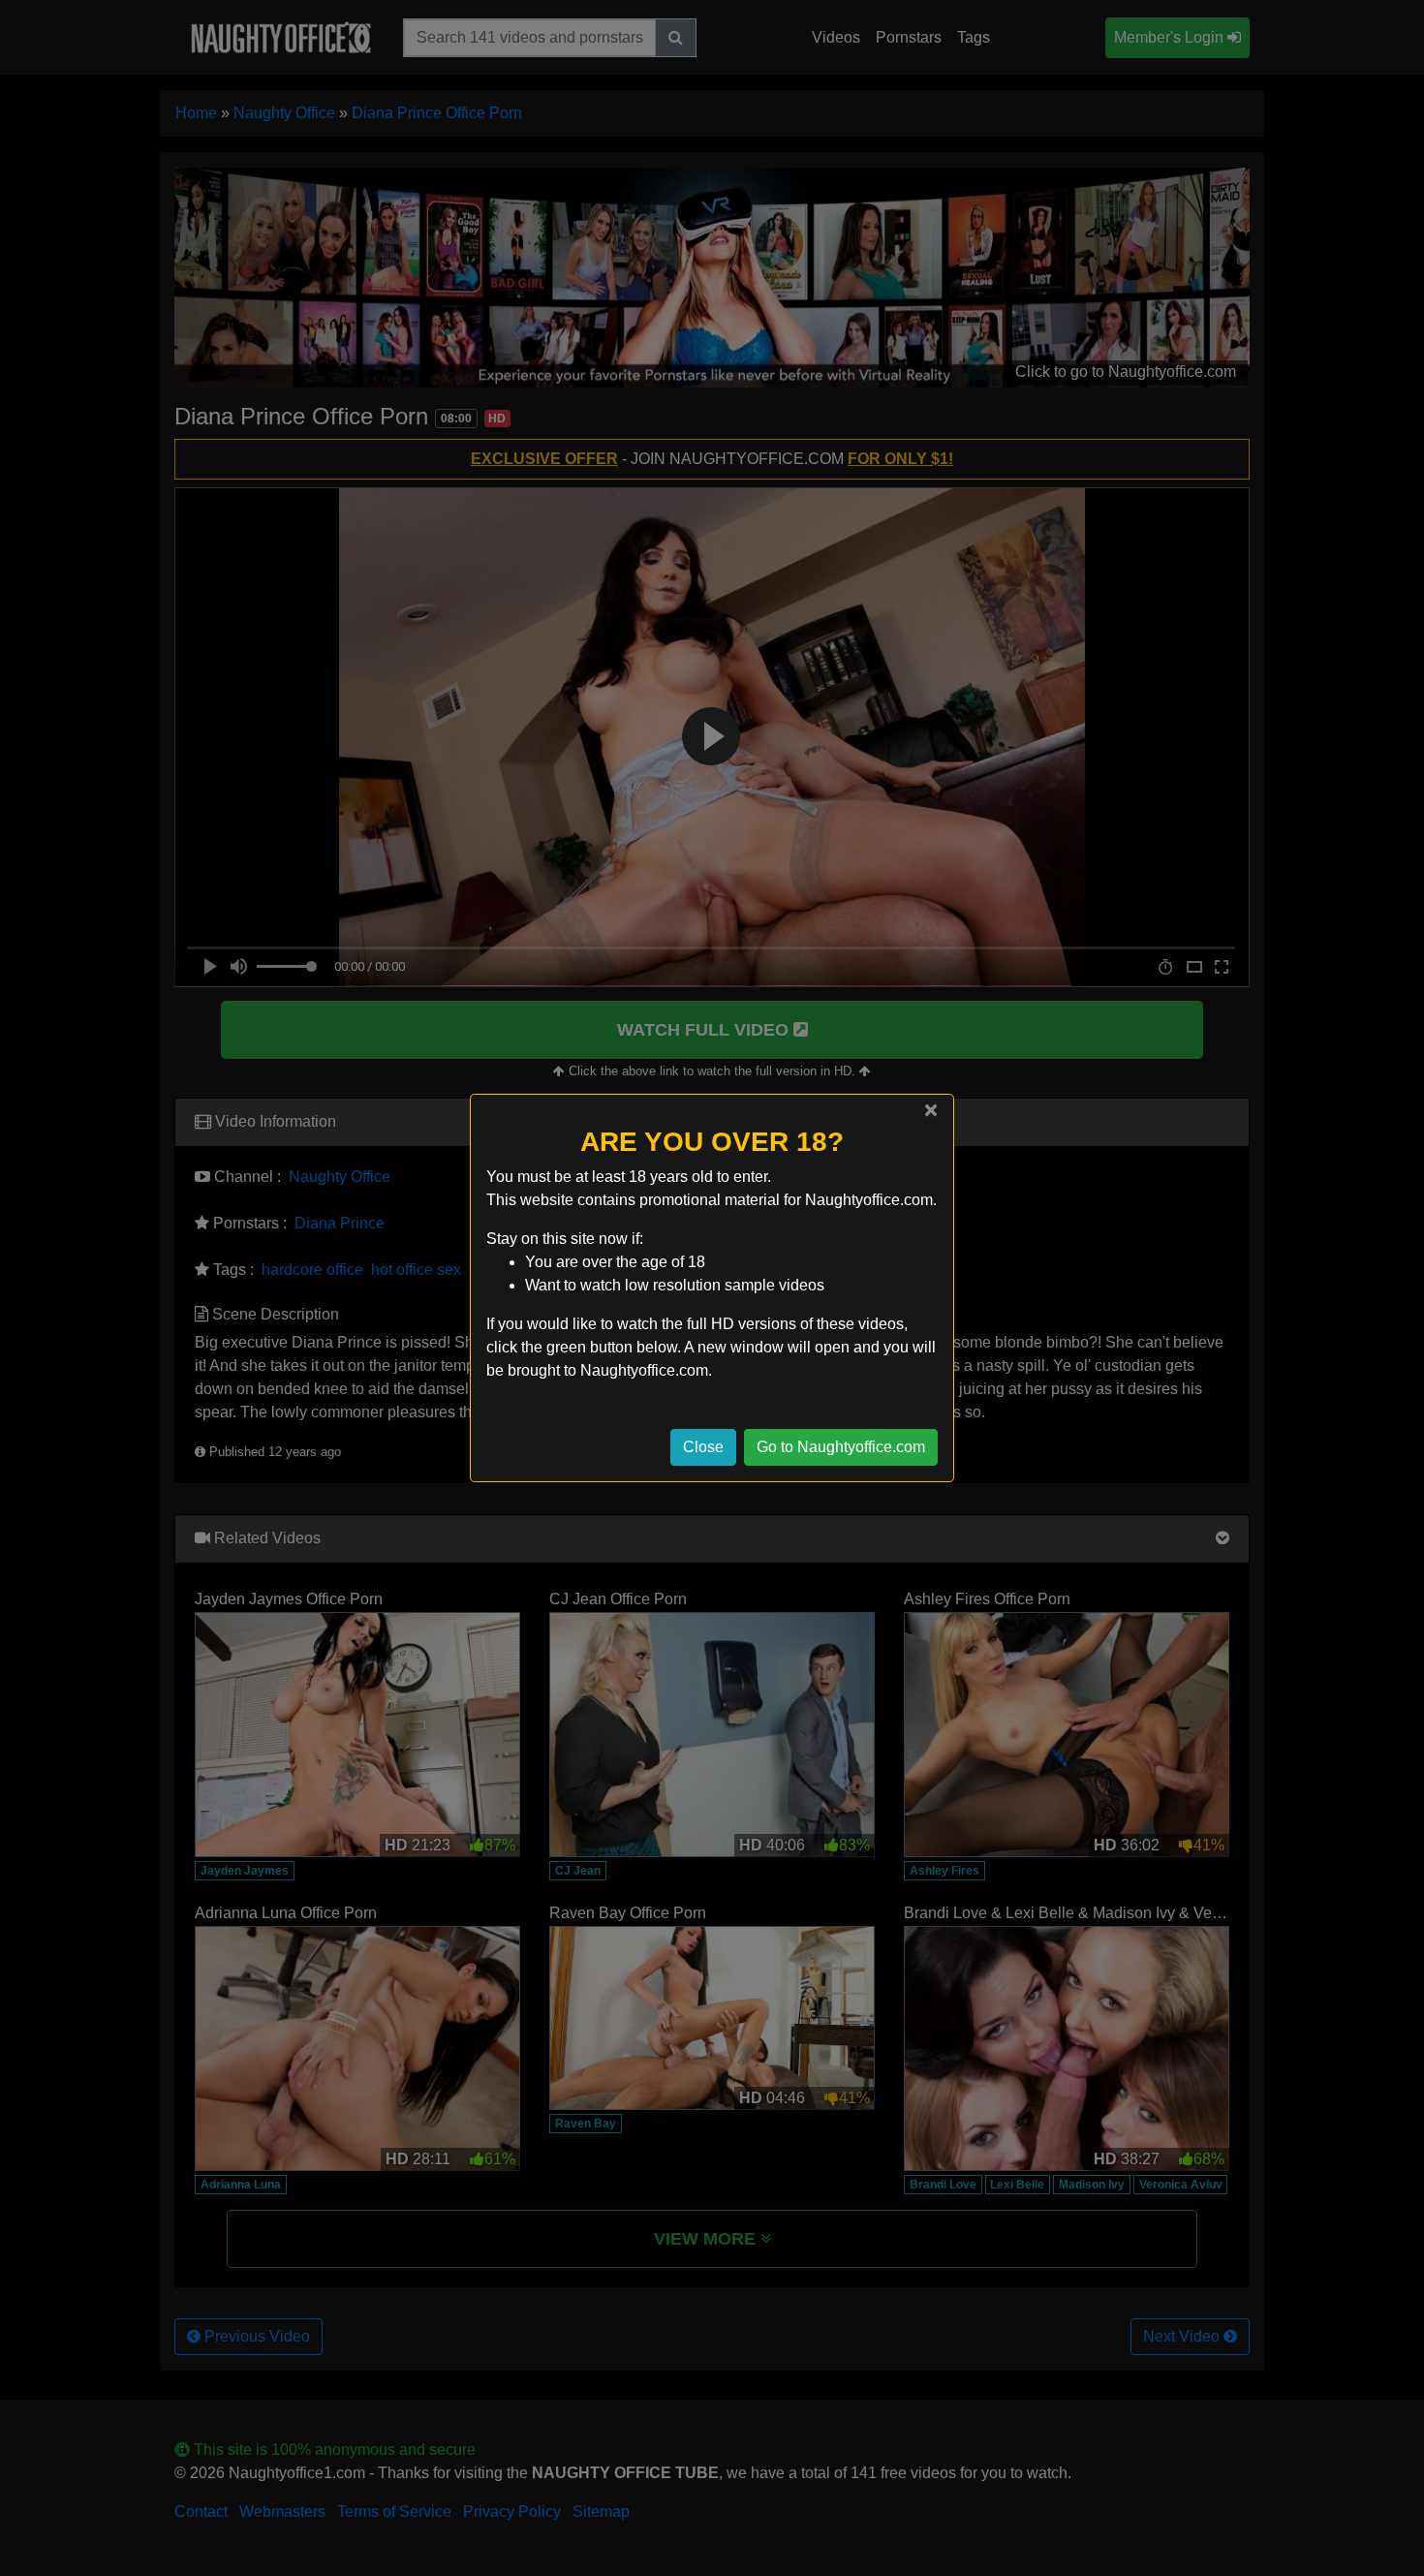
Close (703, 1447)
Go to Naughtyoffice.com (841, 1447)
